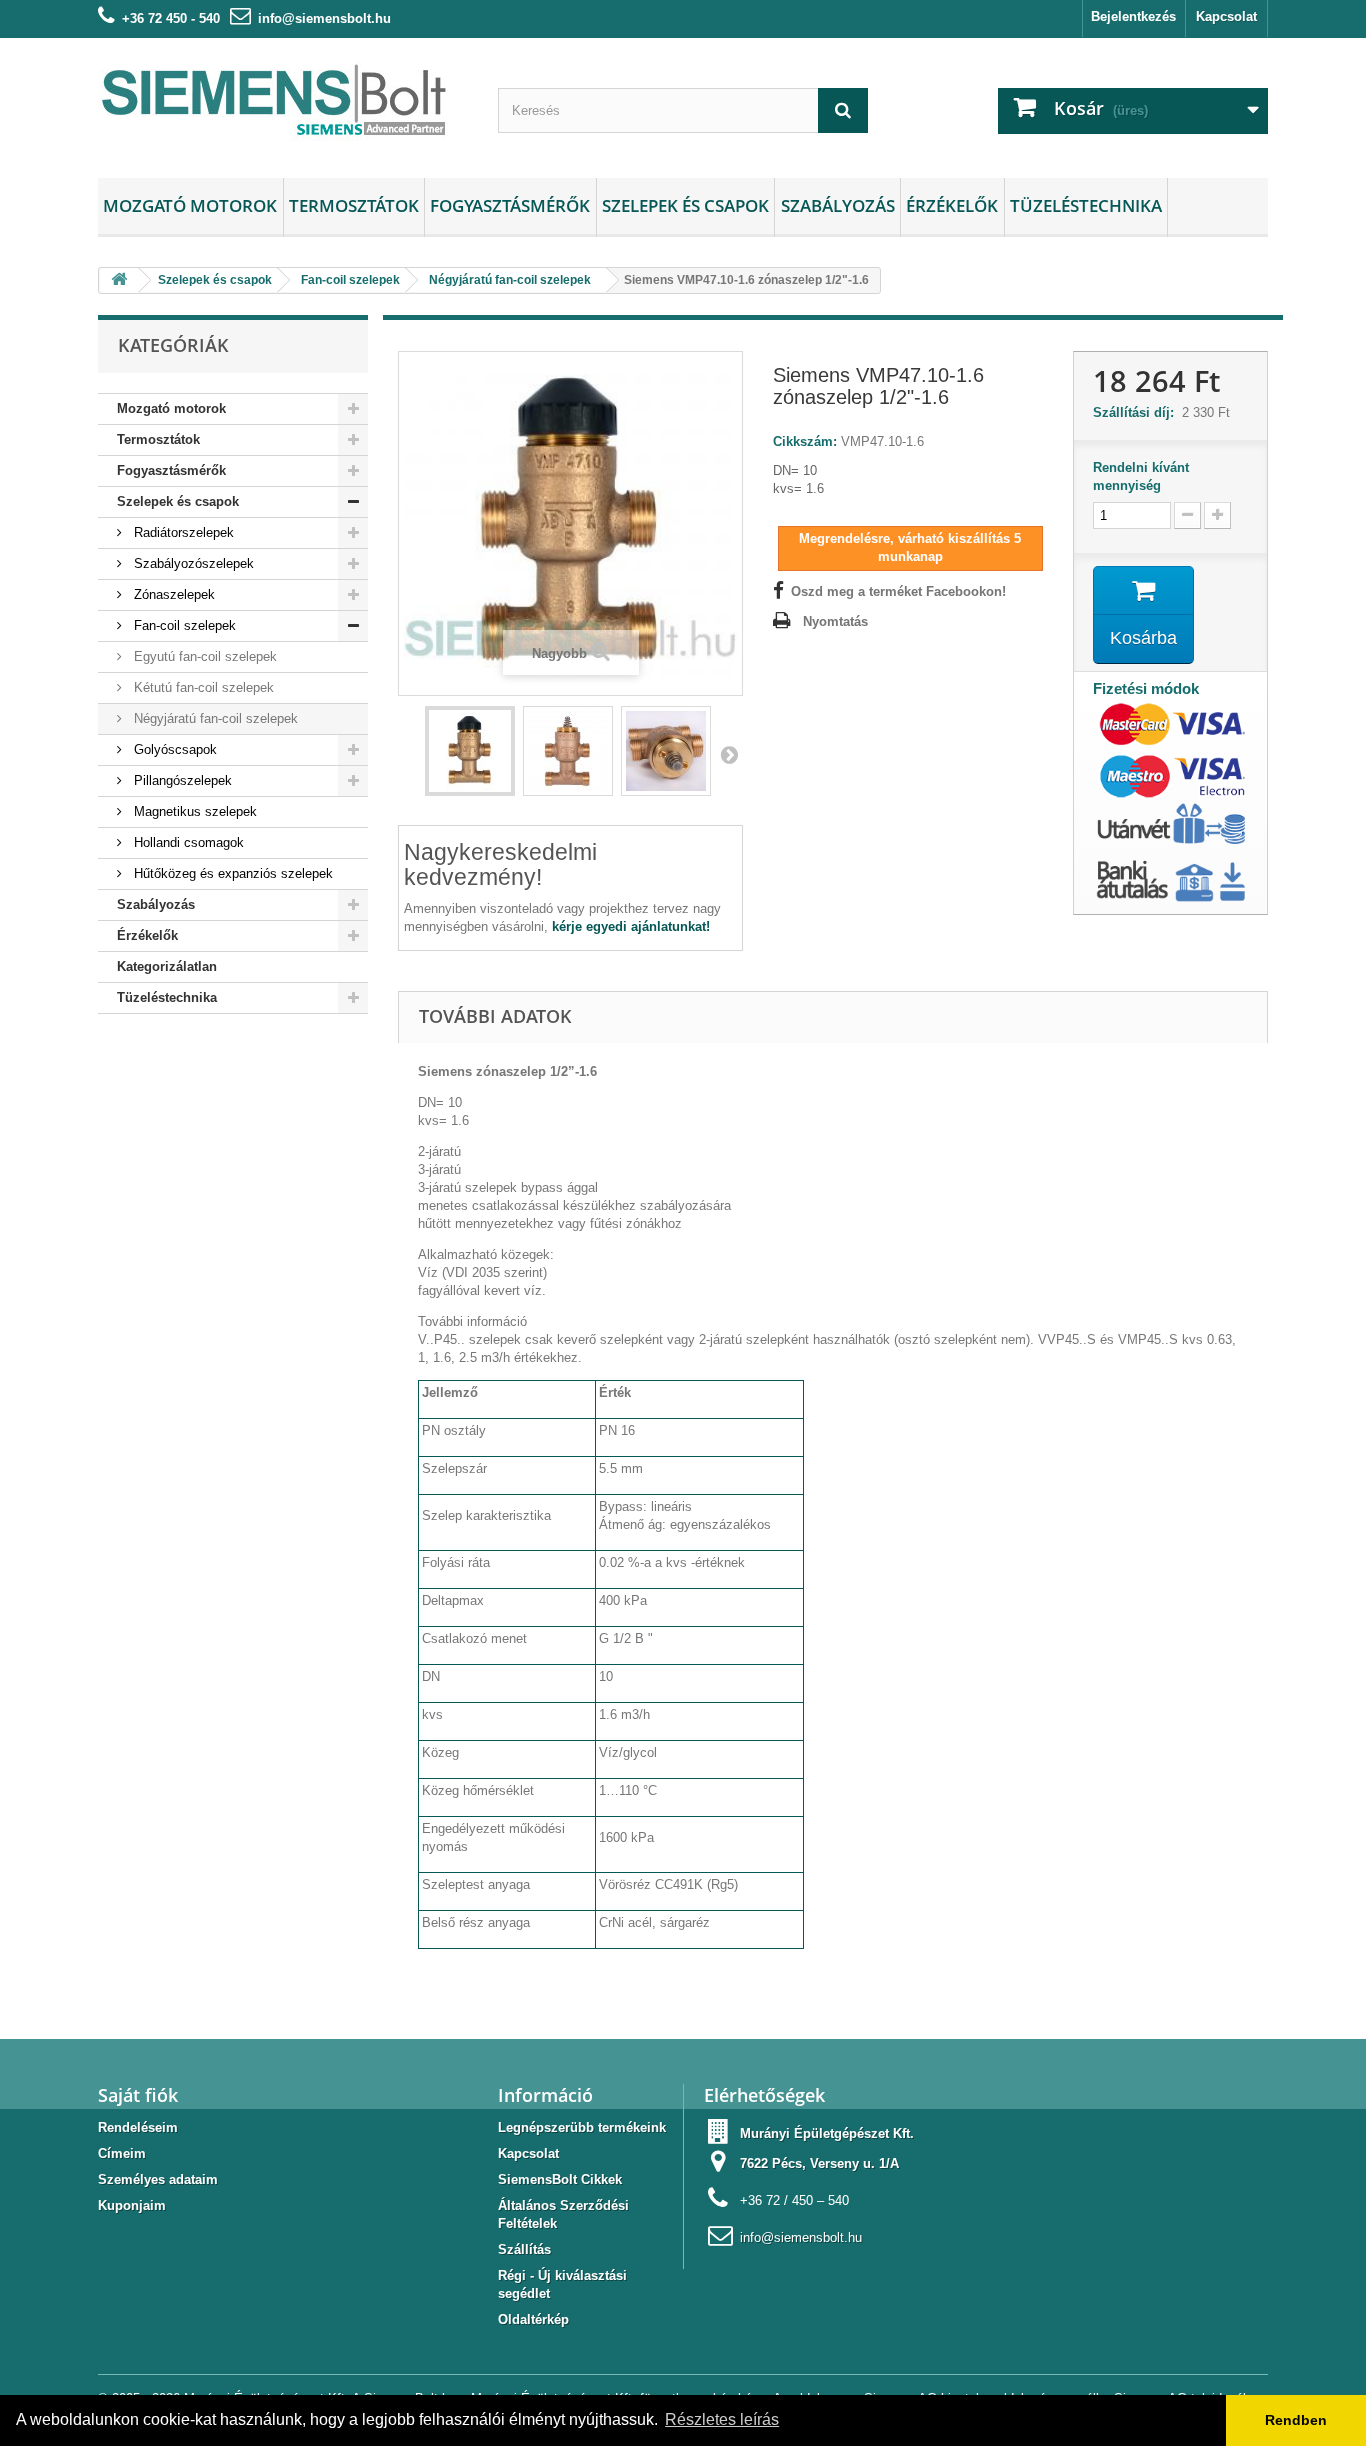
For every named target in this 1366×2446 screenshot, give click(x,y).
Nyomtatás (835, 621)
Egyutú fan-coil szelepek (203, 656)
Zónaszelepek (172, 594)
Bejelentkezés (1133, 16)
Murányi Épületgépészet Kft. (827, 2133)
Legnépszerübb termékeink (582, 2127)
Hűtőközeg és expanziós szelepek (231, 873)
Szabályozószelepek (192, 563)
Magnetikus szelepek (193, 811)
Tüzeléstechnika (1086, 205)
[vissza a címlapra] (119, 280)
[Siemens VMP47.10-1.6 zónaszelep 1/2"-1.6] (470, 751)
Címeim (122, 2153)
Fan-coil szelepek (183, 625)
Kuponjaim (132, 2205)
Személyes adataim (158, 2179)
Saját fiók (138, 2095)
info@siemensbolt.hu (324, 18)
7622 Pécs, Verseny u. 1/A (819, 2163)
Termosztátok (354, 205)
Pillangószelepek (181, 780)
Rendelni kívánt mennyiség (1141, 476)
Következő (729, 754)
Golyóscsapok (173, 749)
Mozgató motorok (190, 205)
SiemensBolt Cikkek (560, 2179)
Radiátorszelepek (182, 532)
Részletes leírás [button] (722, 2419)
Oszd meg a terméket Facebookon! (898, 591)
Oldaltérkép (533, 2319)
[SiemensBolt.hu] (283, 103)
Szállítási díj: (1137, 412)
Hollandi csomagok (187, 842)
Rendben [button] (1296, 2420)
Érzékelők (952, 205)
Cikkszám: (805, 441)
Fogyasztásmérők (510, 205)
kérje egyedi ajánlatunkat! (631, 926)
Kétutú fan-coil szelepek (202, 687)
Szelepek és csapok (685, 205)
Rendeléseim (138, 2127)
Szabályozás (838, 205)
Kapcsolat (1226, 16)
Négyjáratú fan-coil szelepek (214, 718)
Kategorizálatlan (167, 966)
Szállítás (524, 2249)
